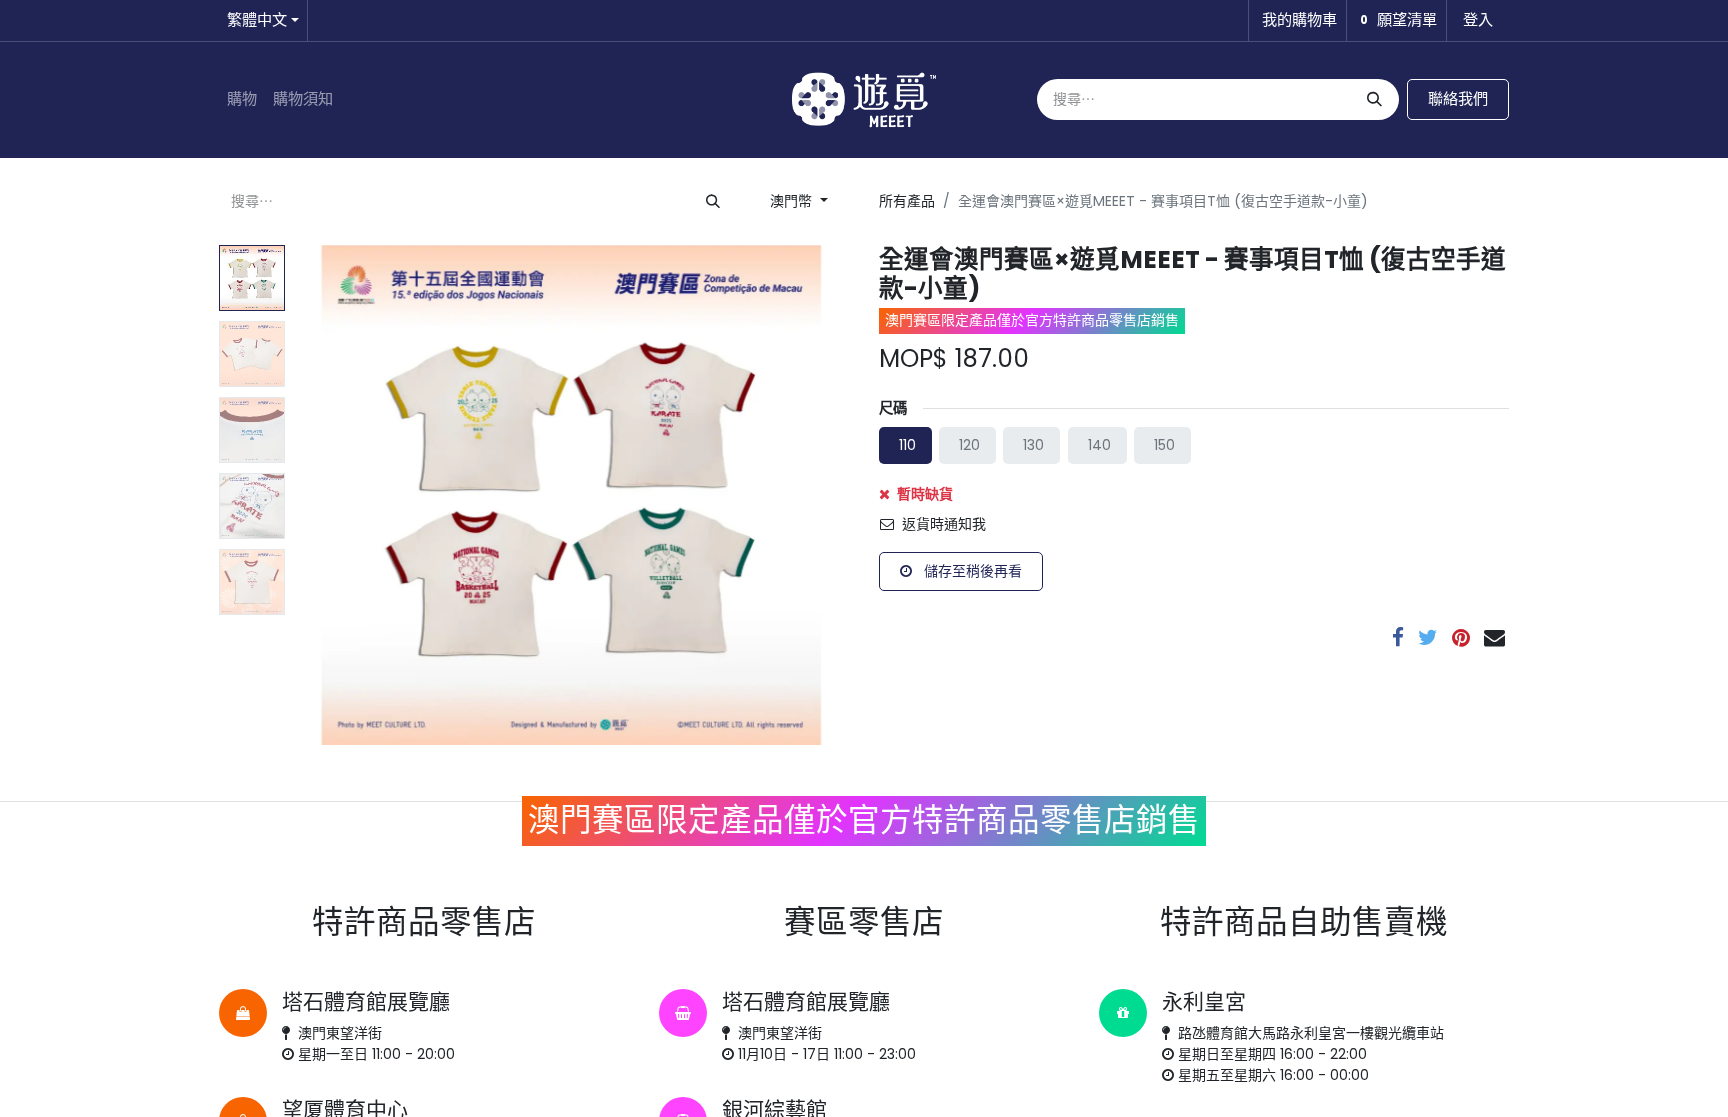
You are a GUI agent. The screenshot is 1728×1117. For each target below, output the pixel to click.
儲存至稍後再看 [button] (971, 571)
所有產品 (907, 201)
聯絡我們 (1458, 98)
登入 (1478, 19)
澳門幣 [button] (793, 201)
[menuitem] (242, 99)
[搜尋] (1372, 99)
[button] (334, 495)
